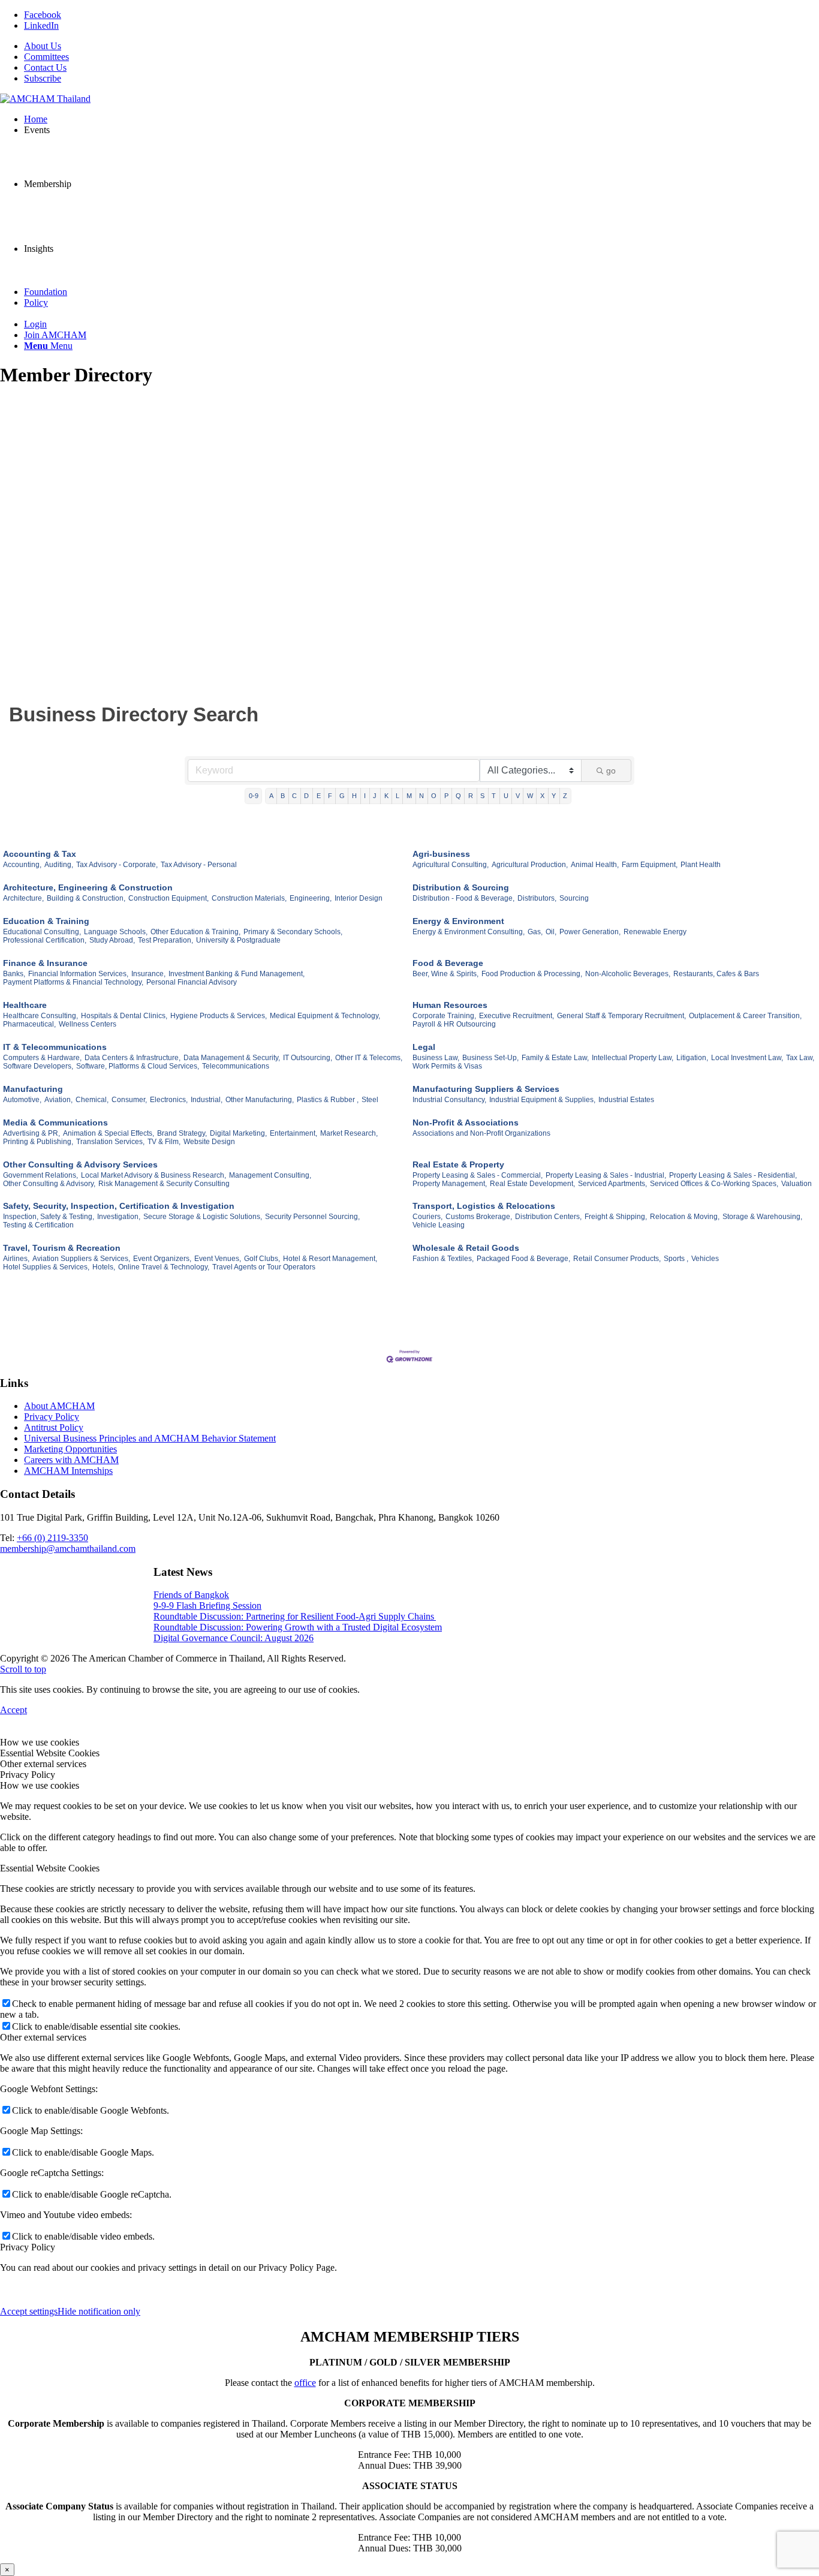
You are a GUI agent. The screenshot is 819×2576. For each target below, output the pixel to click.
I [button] (365, 796)
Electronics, (169, 1100)
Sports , (676, 1259)
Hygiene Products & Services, (219, 1016)
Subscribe (43, 78)
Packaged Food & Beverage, (523, 1259)
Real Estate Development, (532, 1184)
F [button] (330, 796)
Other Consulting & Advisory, (49, 1184)
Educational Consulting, (42, 932)
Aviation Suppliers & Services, (81, 1259)
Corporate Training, (444, 1016)
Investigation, (119, 1217)
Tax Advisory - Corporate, (117, 865)
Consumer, (129, 1100)
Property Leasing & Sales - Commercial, (478, 1175)
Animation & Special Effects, (109, 1133)
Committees (46, 57)
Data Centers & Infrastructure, (133, 1058)
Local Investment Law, (747, 1058)
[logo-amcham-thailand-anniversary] (45, 99)
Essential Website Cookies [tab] (50, 1753)
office (305, 2383)
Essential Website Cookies (50, 1868)
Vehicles (705, 1259)
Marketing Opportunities (70, 1449)
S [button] (482, 796)
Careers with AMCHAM (71, 1460)
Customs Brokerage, (479, 1217)
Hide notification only (99, 2311)
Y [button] (554, 796)
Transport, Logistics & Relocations (484, 1206)
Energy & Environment (458, 921)
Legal (424, 1047)
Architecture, (23, 898)
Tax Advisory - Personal (199, 865)
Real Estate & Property (458, 1164)
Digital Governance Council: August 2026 (234, 1638)
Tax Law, (800, 1058)
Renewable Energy (655, 932)
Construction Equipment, (168, 898)
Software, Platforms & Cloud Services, (138, 1066)
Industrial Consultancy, (449, 1100)
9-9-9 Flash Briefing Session (207, 1606)
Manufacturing (33, 1089)
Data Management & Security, (232, 1058)
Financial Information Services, (78, 974)
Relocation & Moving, (685, 1217)
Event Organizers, (162, 1259)
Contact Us (45, 67)
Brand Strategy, (182, 1133)
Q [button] (458, 796)
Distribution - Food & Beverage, (463, 898)
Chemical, (92, 1100)
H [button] (354, 796)
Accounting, (22, 865)
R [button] (471, 796)
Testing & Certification (38, 1225)
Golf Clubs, (262, 1259)
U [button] (506, 796)
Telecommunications (236, 1066)
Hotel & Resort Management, (330, 1259)
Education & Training (46, 921)
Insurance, (148, 974)
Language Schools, (116, 932)
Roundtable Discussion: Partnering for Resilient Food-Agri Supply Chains (295, 1616)
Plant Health (701, 865)
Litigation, (692, 1058)
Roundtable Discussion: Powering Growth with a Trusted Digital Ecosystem (298, 1627)
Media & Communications (55, 1123)
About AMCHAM (59, 1406)
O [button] (434, 796)
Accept (13, 1710)
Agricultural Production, (530, 865)
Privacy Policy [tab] (28, 1775)
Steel (370, 1100)
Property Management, (450, 1184)
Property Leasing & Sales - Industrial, (606, 1175)
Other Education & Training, (195, 932)
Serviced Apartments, (612, 1184)
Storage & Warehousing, (762, 1217)
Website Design (209, 1142)
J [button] (375, 796)
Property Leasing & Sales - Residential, (733, 1175)
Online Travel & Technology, (164, 1267)
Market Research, (349, 1133)
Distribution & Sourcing (461, 887)
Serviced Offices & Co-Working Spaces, (714, 1184)
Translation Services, (110, 1142)
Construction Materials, (249, 898)
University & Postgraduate (238, 940)
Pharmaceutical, (29, 1024)
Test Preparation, (165, 940)
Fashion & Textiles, (443, 1259)
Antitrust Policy (54, 1427)
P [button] (446, 796)
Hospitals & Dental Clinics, (124, 1016)
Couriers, (427, 1217)
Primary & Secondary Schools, (293, 932)
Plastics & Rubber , (328, 1100)
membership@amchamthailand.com (68, 1549)
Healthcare (25, 1005)
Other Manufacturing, (260, 1100)
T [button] (494, 796)
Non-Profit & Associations (466, 1123)
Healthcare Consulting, (40, 1016)
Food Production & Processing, (532, 974)
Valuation (797, 1184)
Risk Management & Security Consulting (164, 1184)
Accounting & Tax (40, 854)
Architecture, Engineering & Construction (88, 887)
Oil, (551, 932)
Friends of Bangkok (191, 1595)
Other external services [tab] (43, 1764)
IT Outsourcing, (308, 1058)
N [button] (421, 796)
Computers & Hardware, (42, 1058)
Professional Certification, (45, 940)
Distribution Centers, (548, 1217)
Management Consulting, (270, 1175)
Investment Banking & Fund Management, (237, 974)
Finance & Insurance (45, 963)
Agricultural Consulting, (451, 865)
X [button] (542, 796)
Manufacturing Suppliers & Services (486, 1089)
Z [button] (565, 796)
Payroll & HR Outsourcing (454, 1024)
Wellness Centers (88, 1024)
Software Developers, (38, 1066)
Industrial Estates (626, 1100)
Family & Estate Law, (555, 1058)
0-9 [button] (254, 796)
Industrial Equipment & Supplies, (542, 1100)
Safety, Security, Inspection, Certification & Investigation (119, 1206)
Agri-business (441, 854)
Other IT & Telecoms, (369, 1058)
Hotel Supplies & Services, (46, 1267)
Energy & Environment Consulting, (469, 932)
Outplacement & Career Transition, (745, 1016)
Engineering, (311, 898)
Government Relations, (40, 1175)
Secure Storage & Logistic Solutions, (203, 1217)
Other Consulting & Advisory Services (80, 1164)
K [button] (386, 796)
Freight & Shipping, (616, 1217)
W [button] (530, 796)
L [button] (398, 796)
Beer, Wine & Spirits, (445, 974)
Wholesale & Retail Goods (466, 1248)
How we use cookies (40, 1785)
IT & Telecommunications (55, 1047)
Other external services (43, 2037)
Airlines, (16, 1259)
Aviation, (58, 1100)
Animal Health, (595, 865)
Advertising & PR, (31, 1133)
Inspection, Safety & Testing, (49, 1217)
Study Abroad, (112, 940)
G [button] (342, 796)
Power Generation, (590, 932)
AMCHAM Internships (68, 1471)
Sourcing (574, 898)
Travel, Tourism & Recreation (62, 1248)
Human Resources (450, 1005)
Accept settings (29, 2311)
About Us (43, 46)
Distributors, (537, 898)
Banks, (14, 974)
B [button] (283, 796)
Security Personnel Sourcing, (312, 1217)
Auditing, (59, 865)
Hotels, (104, 1267)
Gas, (535, 932)
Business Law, (436, 1058)
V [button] (518, 796)
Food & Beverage (448, 963)
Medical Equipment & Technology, (325, 1016)
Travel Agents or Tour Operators (264, 1267)
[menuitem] (421, 46)
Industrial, (207, 1100)
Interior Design (359, 898)
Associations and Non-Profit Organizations (481, 1133)
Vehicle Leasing (439, 1225)
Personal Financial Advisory (192, 982)
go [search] (611, 771)
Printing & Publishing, (38, 1142)
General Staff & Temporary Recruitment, (621, 1016)
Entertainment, (293, 1133)
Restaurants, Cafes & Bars (716, 974)
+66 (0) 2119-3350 (52, 1538)
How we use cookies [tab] (40, 1742)
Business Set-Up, (490, 1058)
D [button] (306, 796)
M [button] (409, 796)
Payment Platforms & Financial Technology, (73, 982)
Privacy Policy (52, 1417)
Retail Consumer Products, (617, 1259)
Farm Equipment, (650, 865)
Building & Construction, (86, 898)
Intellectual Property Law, (633, 1058)
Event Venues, (218, 1259)
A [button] (271, 796)
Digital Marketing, (238, 1133)
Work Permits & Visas (447, 1066)
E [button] (319, 796)
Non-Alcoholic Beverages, (628, 974)
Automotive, (22, 1100)
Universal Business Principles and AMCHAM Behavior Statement (150, 1438)
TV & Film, (164, 1142)
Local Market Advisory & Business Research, (153, 1175)
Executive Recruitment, (517, 1016)
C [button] (294, 796)
